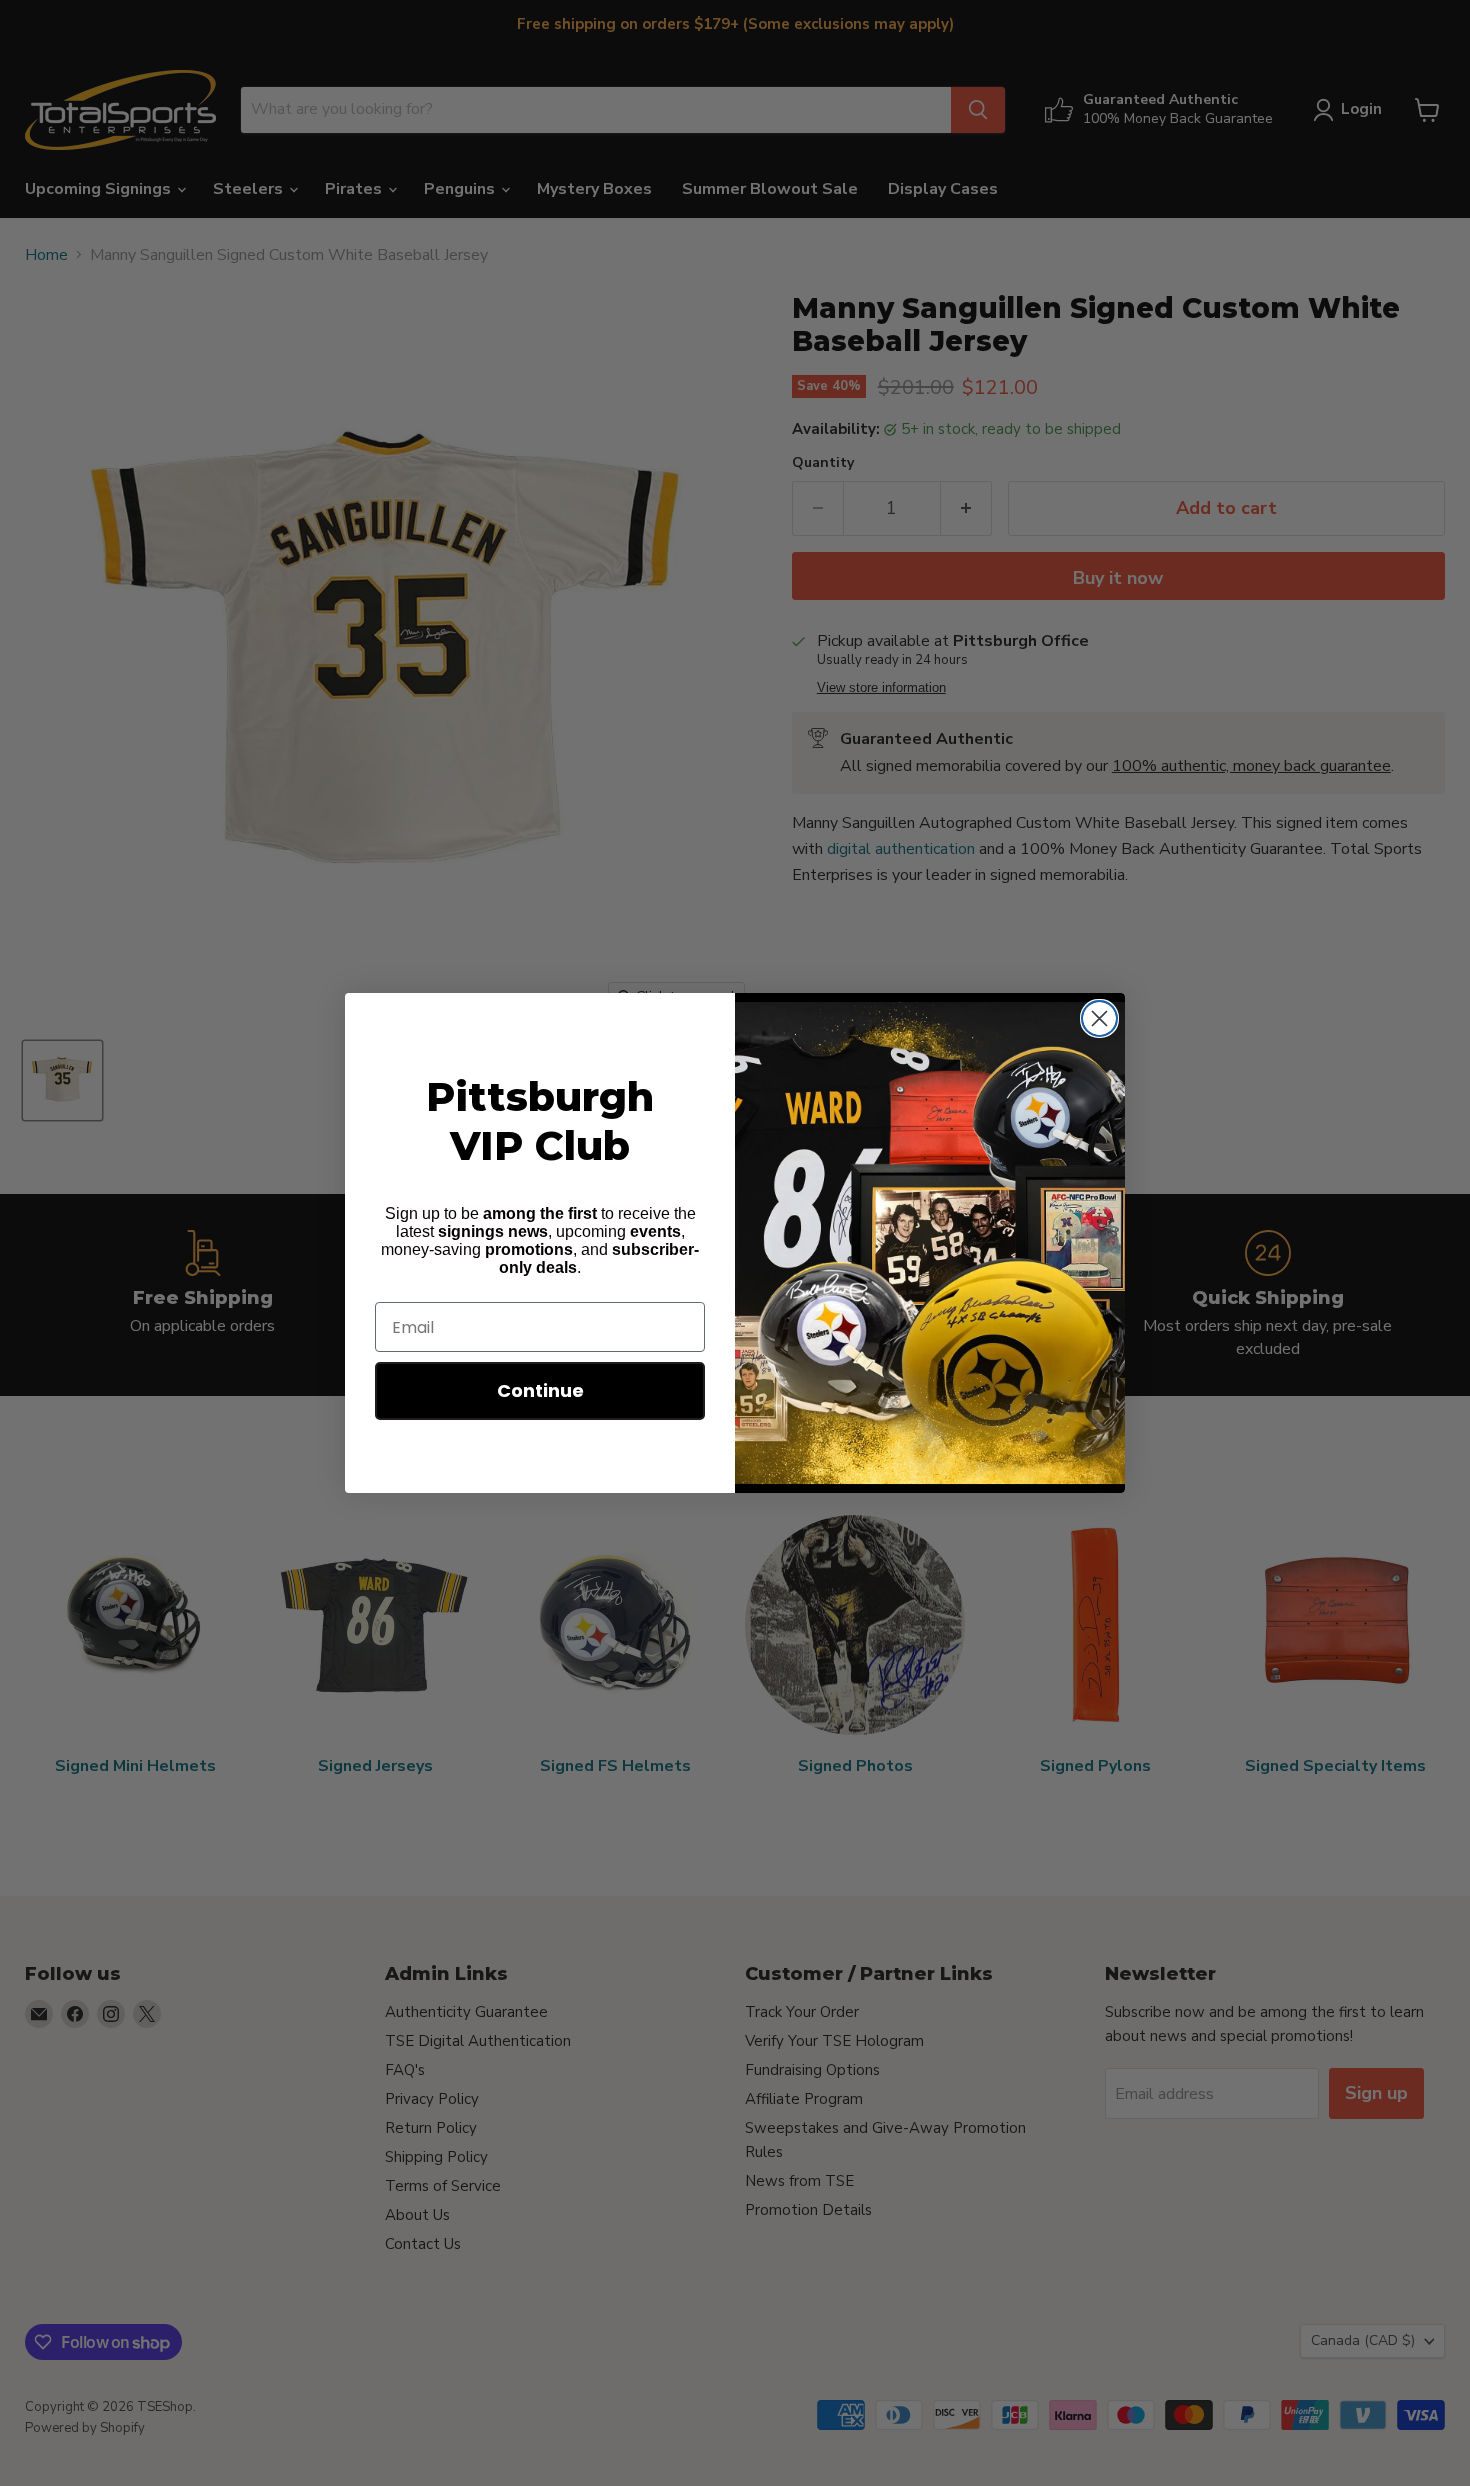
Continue (540, 1390)
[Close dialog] (1099, 1018)
